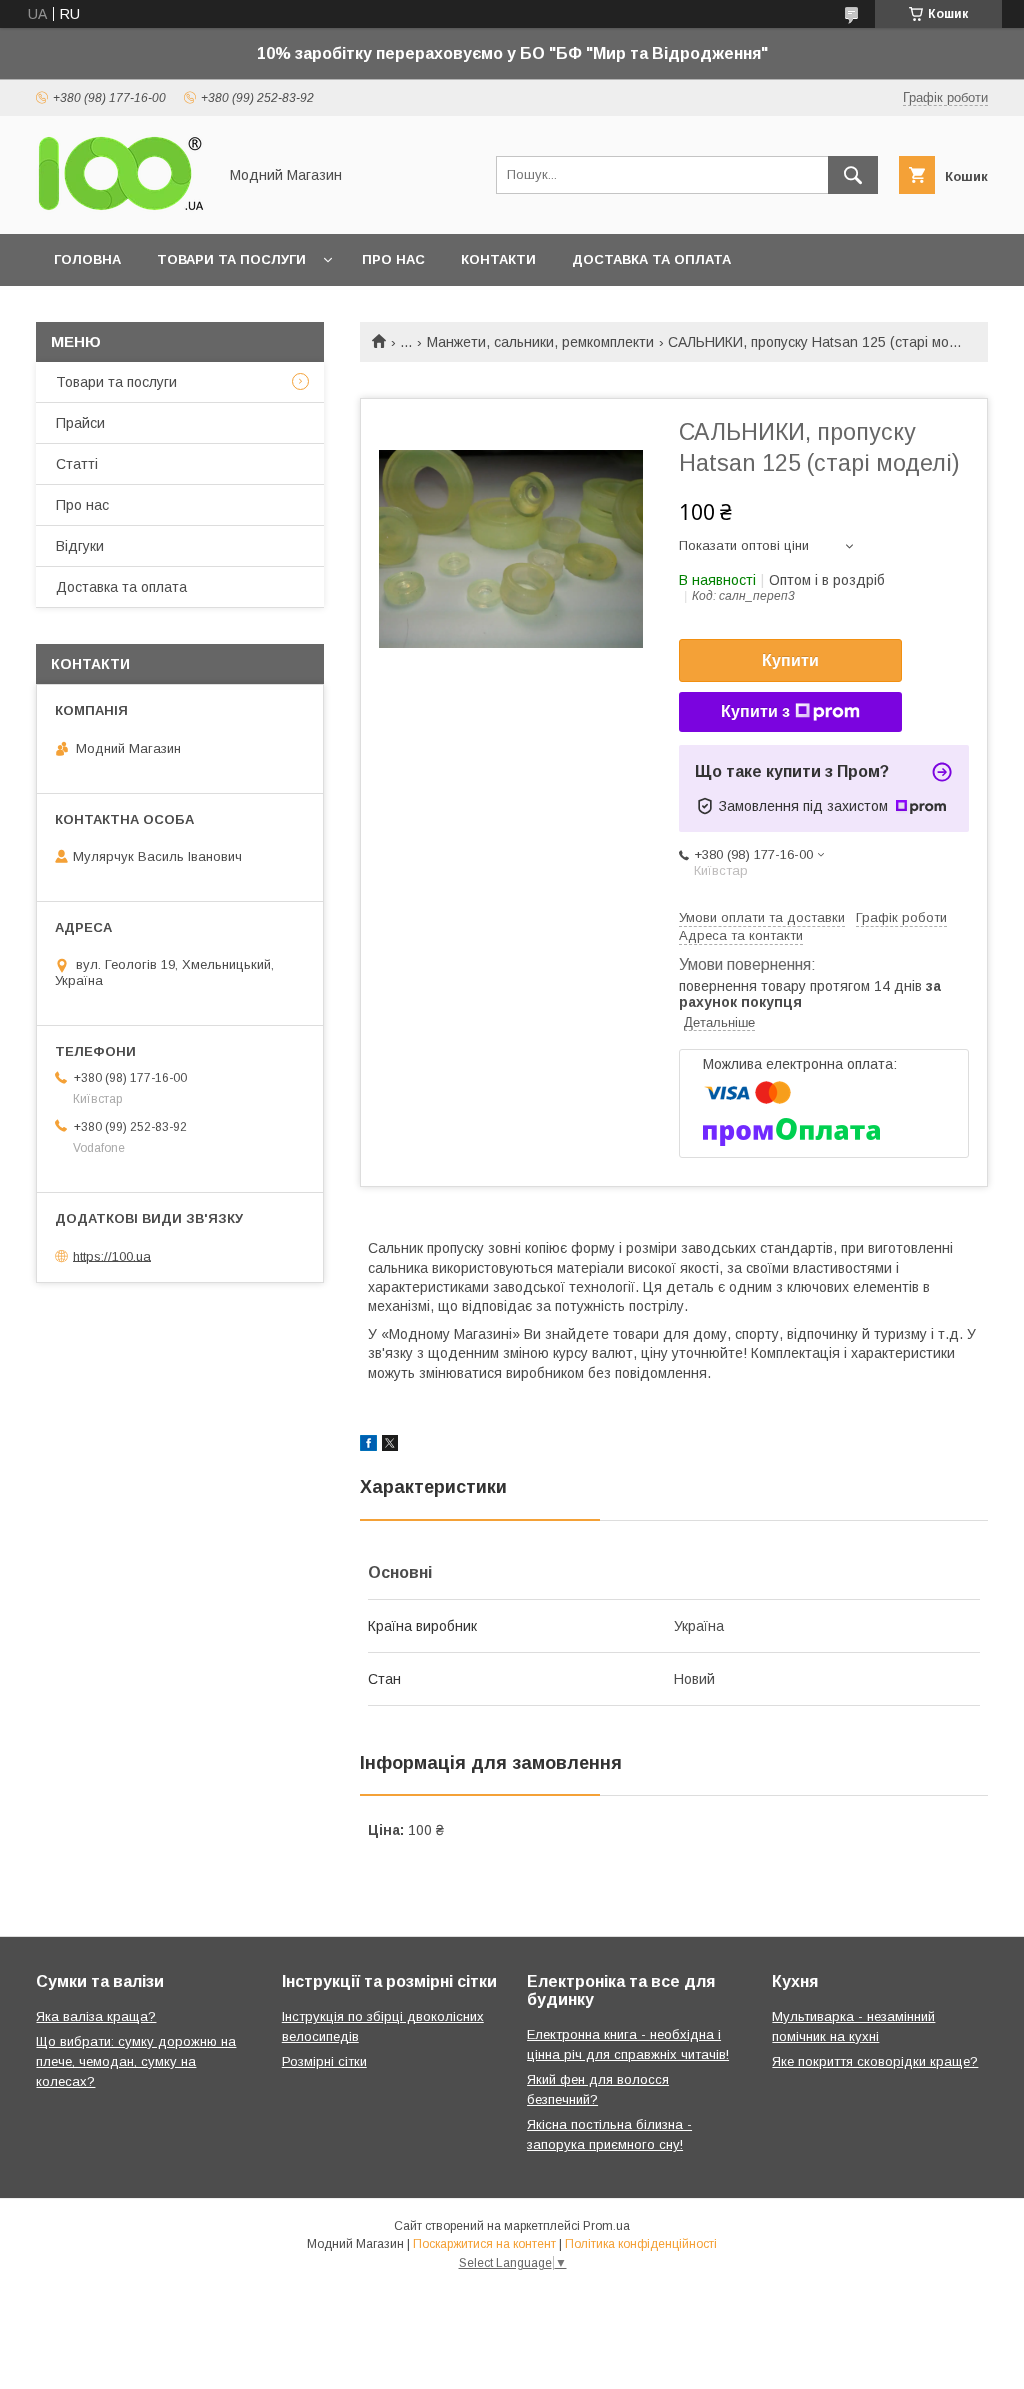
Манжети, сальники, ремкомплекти (540, 342)
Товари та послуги (231, 259)
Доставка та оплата (651, 259)
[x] (390, 1446)
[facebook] (368, 1446)
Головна (87, 259)
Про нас (393, 259)
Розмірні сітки (324, 2061)
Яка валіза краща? (96, 2016)
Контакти (498, 259)
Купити (790, 660)
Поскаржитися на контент (484, 2244)
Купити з (755, 711)
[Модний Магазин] (121, 208)
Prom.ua (606, 2226)
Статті (77, 464)
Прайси (80, 423)
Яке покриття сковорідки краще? (875, 2061)
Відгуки (80, 546)
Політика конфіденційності (641, 2244)
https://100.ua (112, 1255)
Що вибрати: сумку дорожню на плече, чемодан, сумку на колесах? (136, 2061)
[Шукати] (853, 175)
